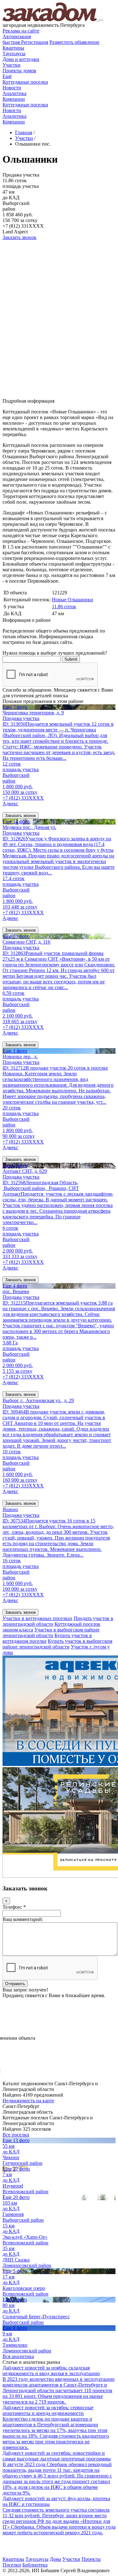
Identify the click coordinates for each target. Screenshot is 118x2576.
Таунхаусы (14, 54)
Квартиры (13, 48)
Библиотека (35, 2565)
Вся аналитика (18, 2356)
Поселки (12, 2565)
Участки (11, 65)
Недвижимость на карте (28, 2101)
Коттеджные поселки (25, 82)
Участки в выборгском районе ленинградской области (51, 1633)
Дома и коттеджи (21, 59)
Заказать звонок (20, 237)
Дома (55, 2559)
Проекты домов (19, 71)
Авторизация (17, 36)
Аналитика (14, 93)
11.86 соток (64, 606)
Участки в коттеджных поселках (37, 1618)
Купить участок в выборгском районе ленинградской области (57, 1644)
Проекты (91, 2559)
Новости (12, 88)
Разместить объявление (74, 42)
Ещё (7, 76)
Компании (14, 99)
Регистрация (25, 42)
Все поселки (16, 2135)
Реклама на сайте (21, 31)
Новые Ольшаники (73, 600)
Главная (24, 132)
